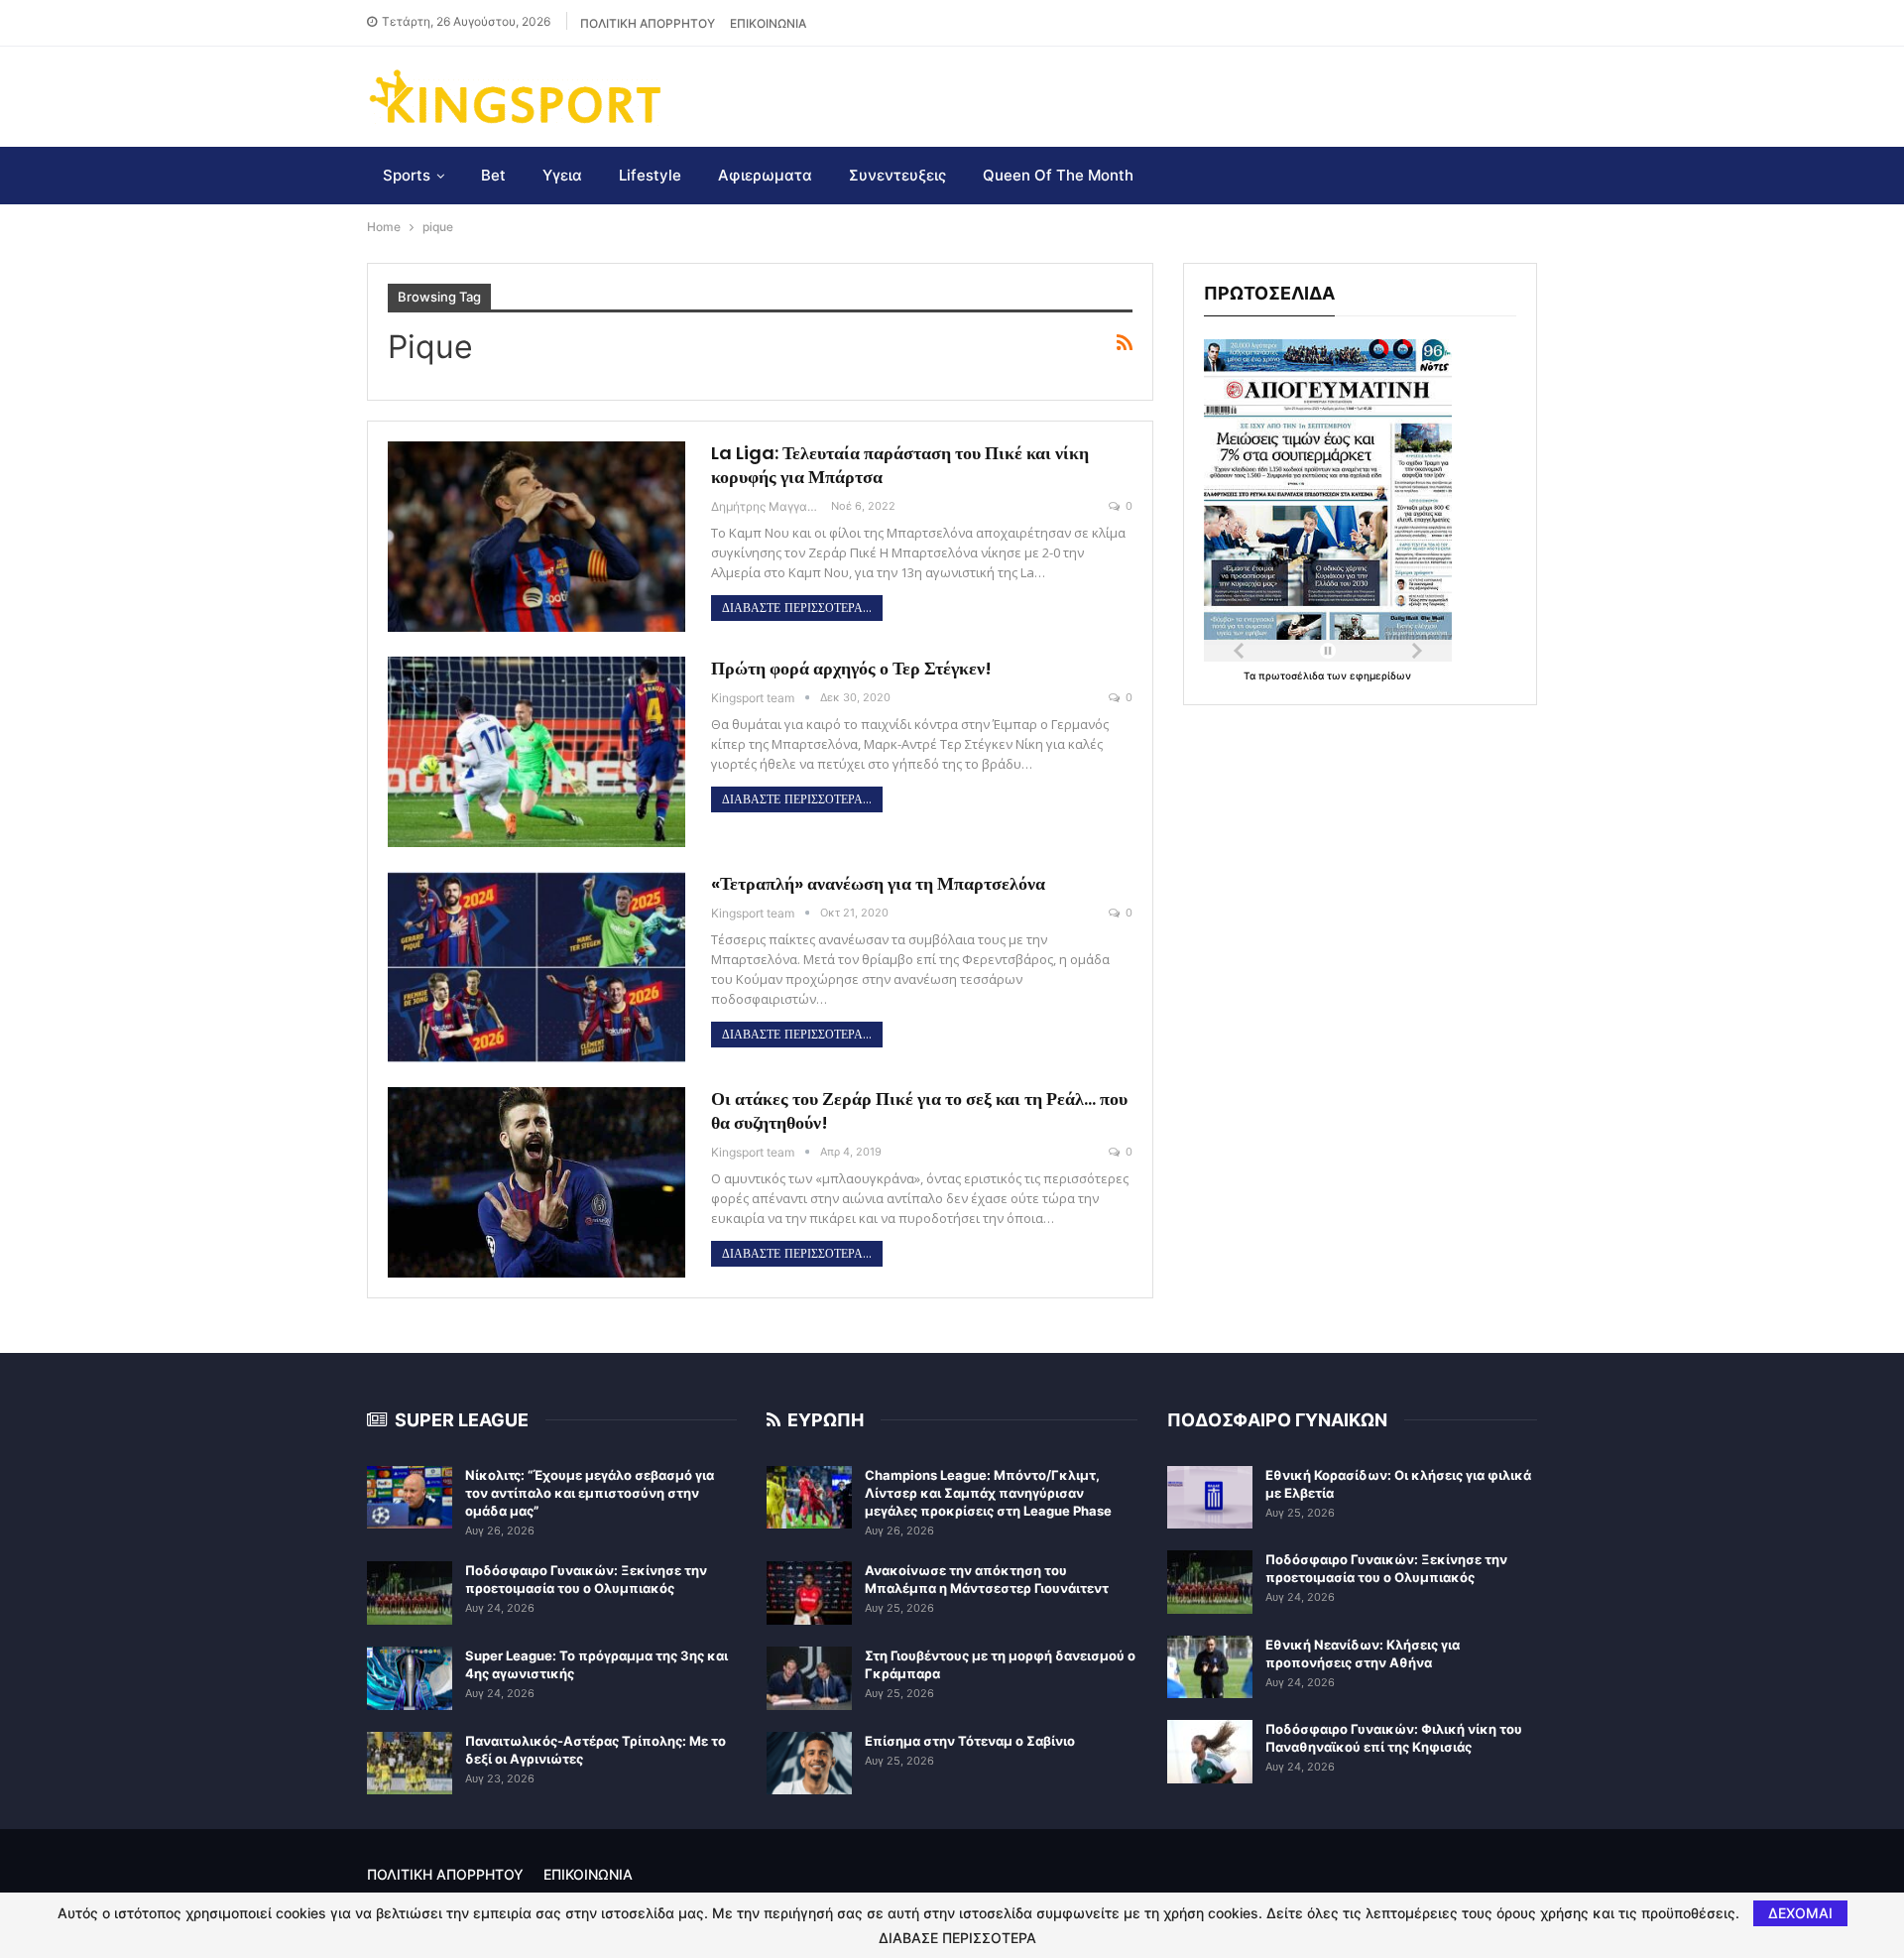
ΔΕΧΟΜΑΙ (1800, 1913)
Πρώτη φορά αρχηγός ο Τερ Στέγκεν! (851, 668)
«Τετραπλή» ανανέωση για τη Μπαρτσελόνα (878, 883)
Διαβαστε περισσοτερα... (797, 608)
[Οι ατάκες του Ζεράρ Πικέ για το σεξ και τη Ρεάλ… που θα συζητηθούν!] (536, 1182)
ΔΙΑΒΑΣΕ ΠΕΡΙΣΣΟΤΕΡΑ (957, 1938)
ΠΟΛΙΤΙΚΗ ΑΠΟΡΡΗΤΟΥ (648, 23)
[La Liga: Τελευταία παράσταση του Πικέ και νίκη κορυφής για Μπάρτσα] (536, 537)
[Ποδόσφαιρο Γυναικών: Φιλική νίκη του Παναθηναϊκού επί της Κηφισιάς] (1210, 1752)
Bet (493, 175)
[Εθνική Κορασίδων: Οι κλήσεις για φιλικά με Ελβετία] (1210, 1498)
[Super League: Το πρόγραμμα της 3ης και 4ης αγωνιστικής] (410, 1678)
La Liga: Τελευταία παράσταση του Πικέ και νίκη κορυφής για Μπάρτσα (900, 465)
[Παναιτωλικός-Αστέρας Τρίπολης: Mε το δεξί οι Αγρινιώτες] (410, 1764)
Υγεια (562, 175)
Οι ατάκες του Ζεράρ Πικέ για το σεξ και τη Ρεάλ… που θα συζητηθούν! (919, 1110)
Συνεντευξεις (897, 175)
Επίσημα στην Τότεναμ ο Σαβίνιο (970, 1741)
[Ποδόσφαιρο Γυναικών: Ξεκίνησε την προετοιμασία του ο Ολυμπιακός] (410, 1593)
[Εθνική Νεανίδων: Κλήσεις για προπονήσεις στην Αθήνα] (1210, 1667)
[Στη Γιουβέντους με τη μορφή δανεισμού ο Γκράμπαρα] (809, 1678)
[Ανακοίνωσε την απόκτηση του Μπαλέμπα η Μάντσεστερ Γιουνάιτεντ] (809, 1593)
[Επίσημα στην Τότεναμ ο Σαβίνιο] (809, 1764)
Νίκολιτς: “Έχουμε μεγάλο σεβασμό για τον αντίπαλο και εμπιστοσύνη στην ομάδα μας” (590, 1493)
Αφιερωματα (765, 175)
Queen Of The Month (1058, 175)
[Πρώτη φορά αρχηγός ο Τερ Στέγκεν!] (536, 752)
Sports (407, 175)
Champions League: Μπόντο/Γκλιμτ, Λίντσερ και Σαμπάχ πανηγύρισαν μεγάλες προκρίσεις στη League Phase (988, 1493)
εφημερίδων (1380, 675)
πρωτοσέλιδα (1293, 675)
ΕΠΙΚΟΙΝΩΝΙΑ (768, 23)
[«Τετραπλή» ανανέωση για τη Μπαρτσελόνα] (536, 967)
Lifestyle (650, 175)
